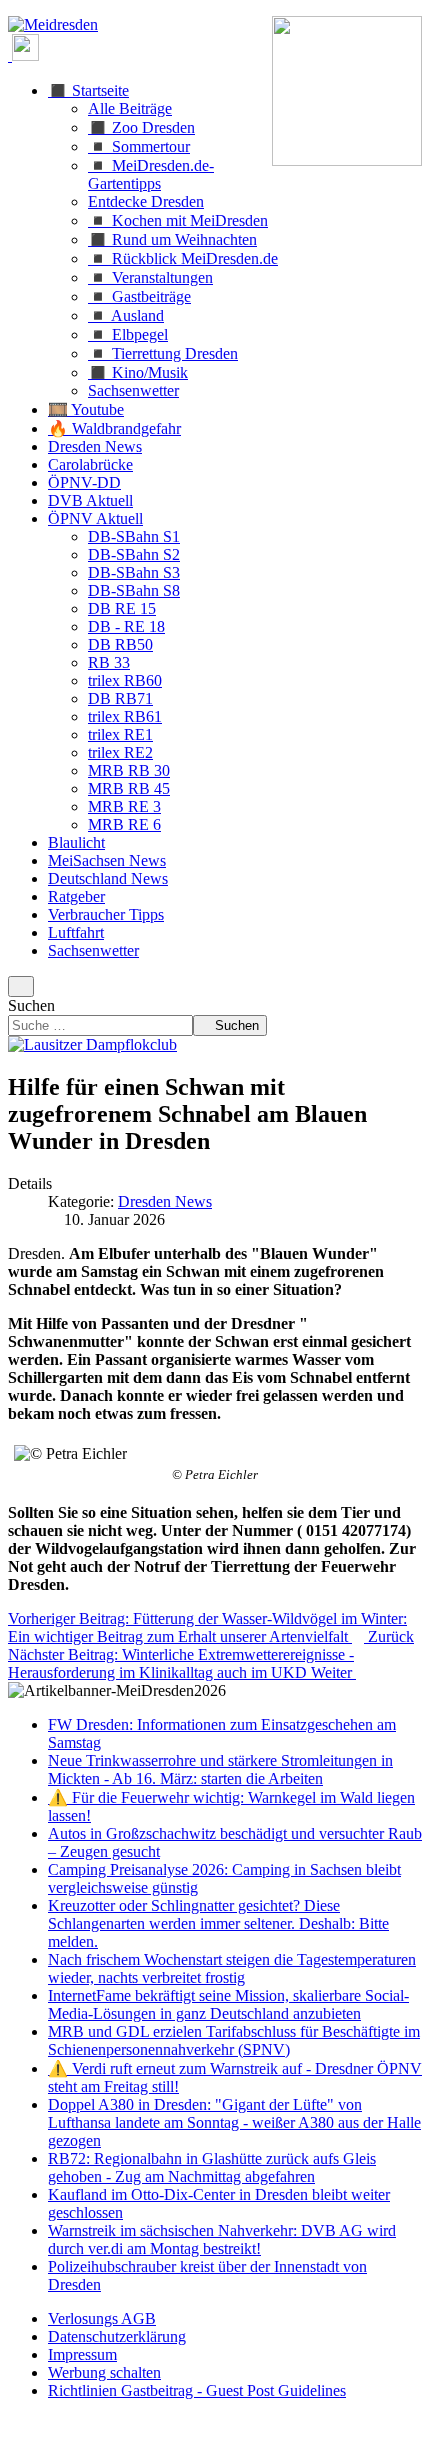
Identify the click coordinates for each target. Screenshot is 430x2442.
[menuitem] (102, 2318)
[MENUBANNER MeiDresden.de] (53, 24)
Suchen (31, 1005)
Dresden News (165, 1201)
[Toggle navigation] (21, 986)
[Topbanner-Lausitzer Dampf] (92, 1044)
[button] (88, 90)
